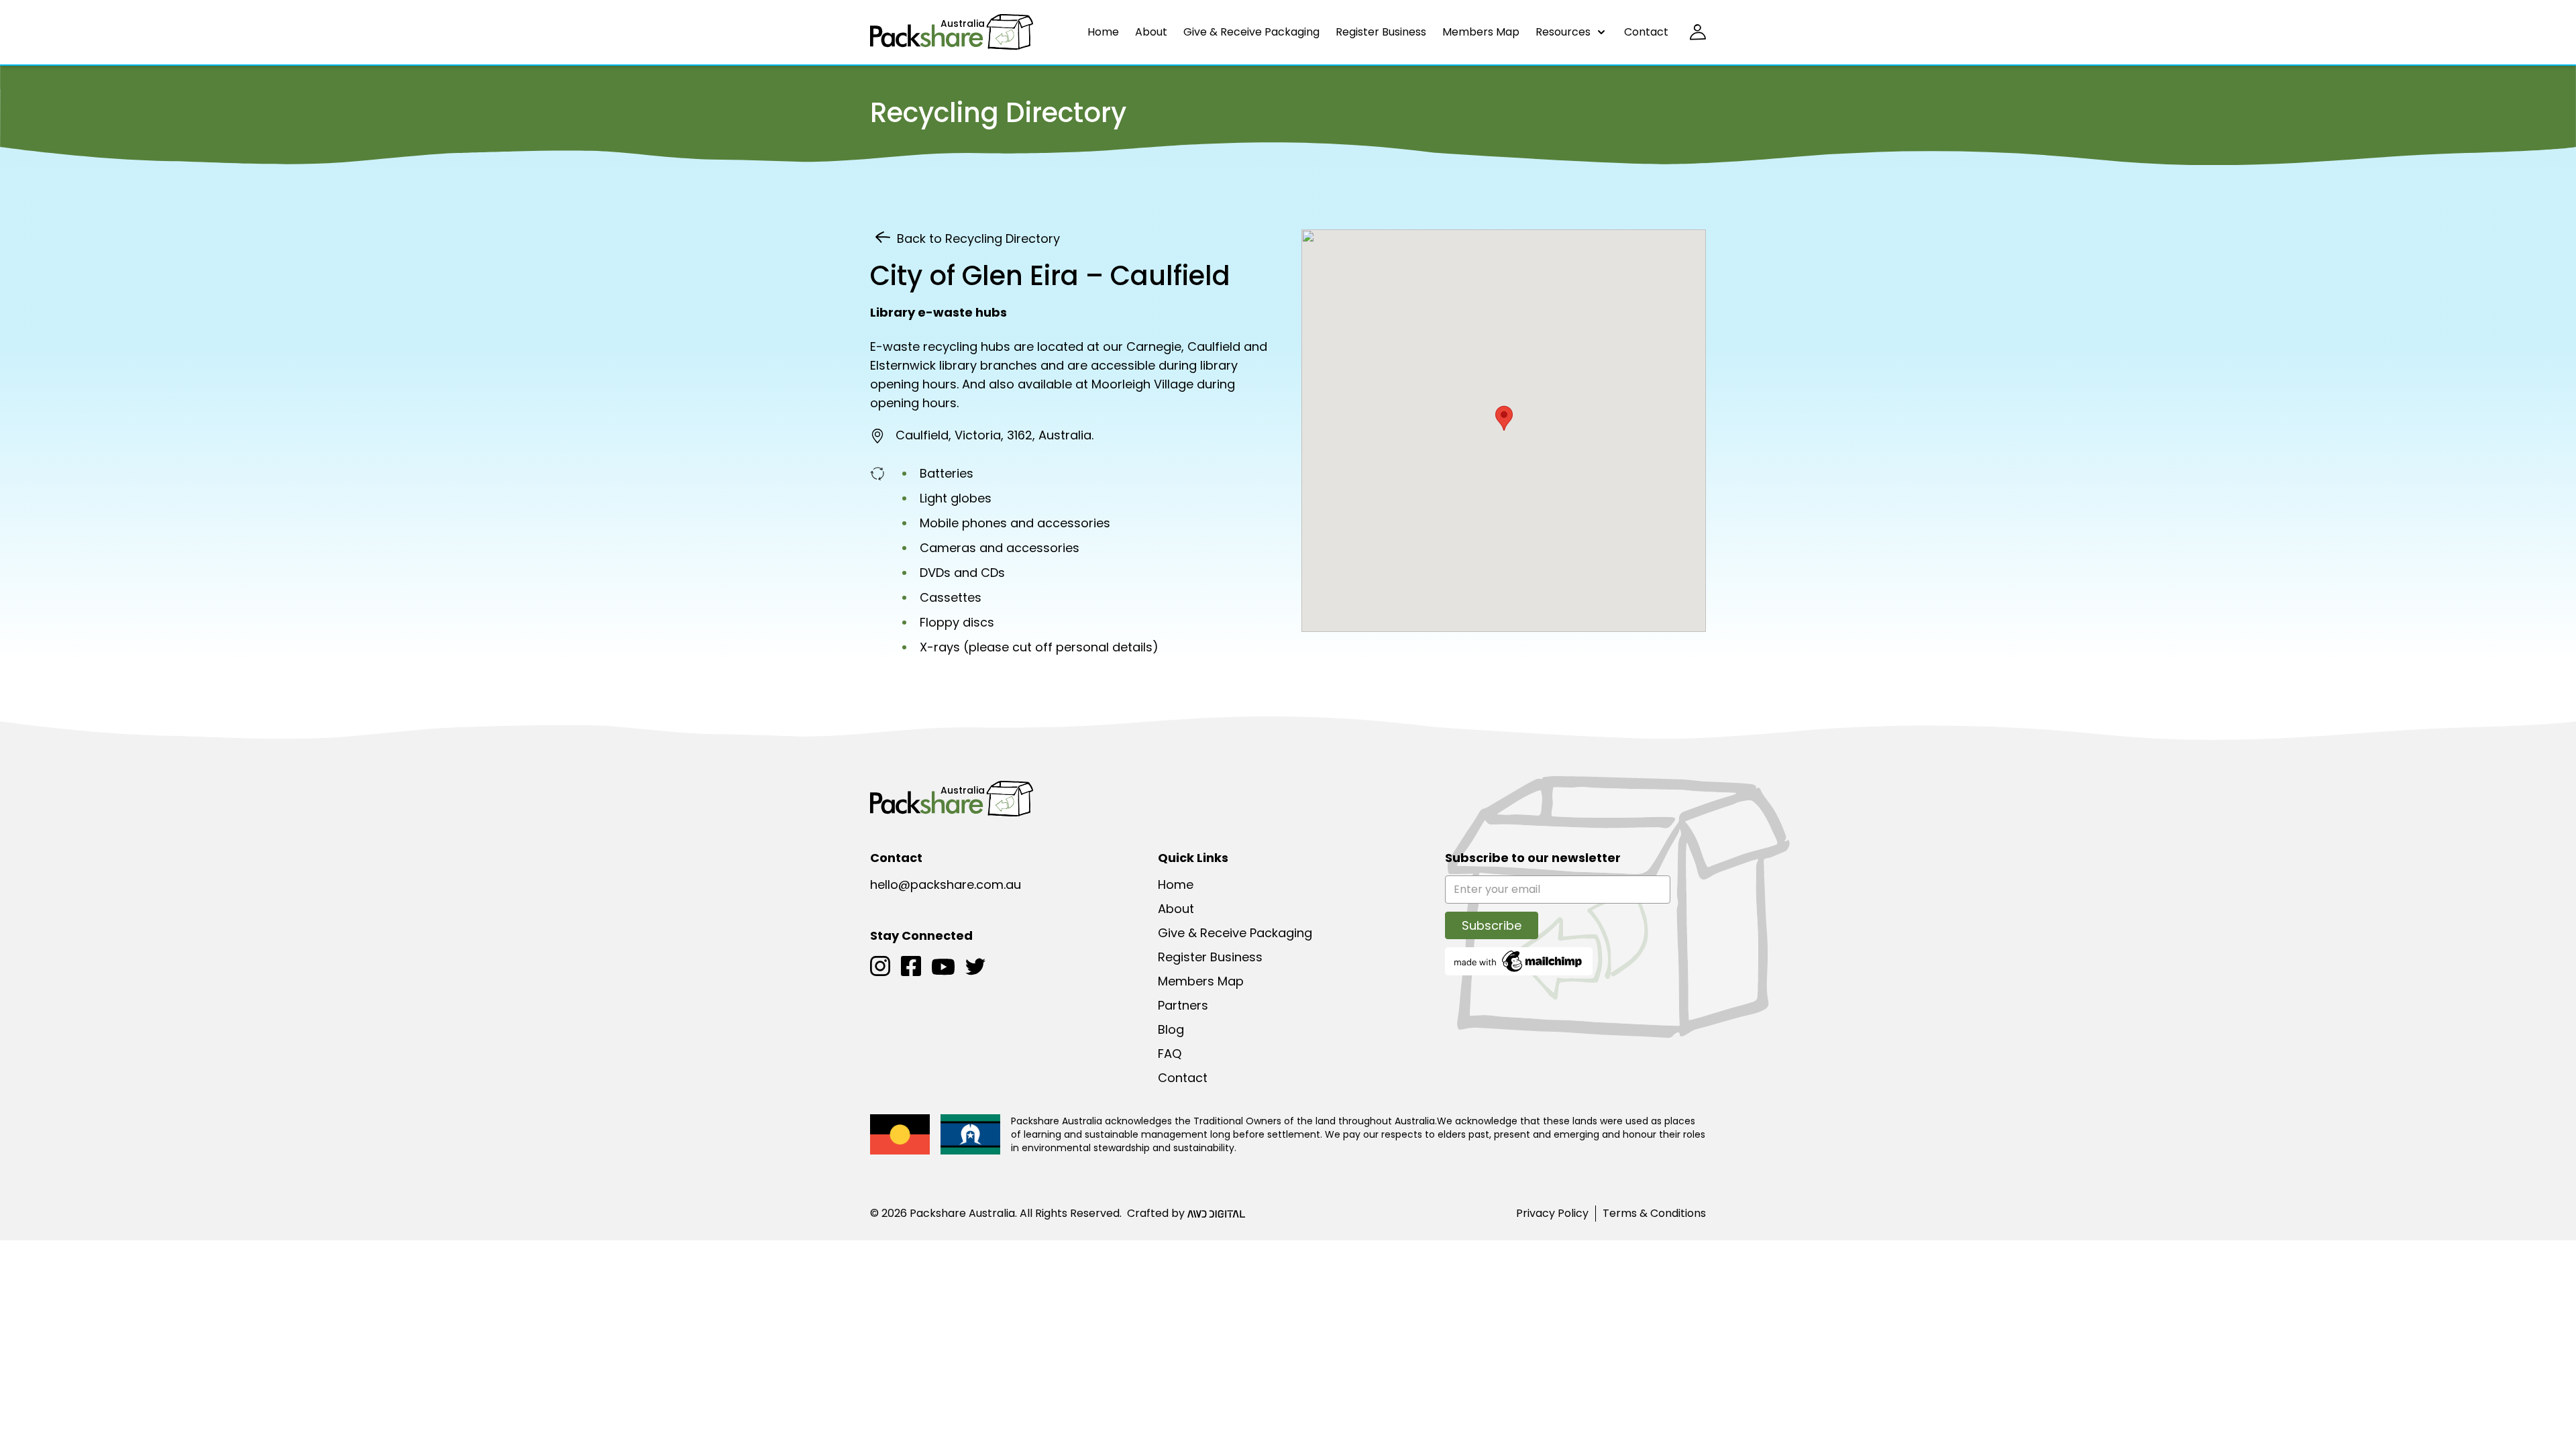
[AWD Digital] (1216, 1214)
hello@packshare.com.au (946, 884)
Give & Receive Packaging (1251, 32)
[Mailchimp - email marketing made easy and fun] (1519, 960)
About (1151, 32)
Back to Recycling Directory (978, 238)
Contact (1646, 32)
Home (1103, 32)
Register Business (1381, 32)
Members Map (1481, 32)
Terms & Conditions (1654, 1213)
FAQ (1170, 1054)
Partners (1183, 1005)
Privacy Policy (1552, 1213)
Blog (1171, 1029)
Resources (1563, 32)
